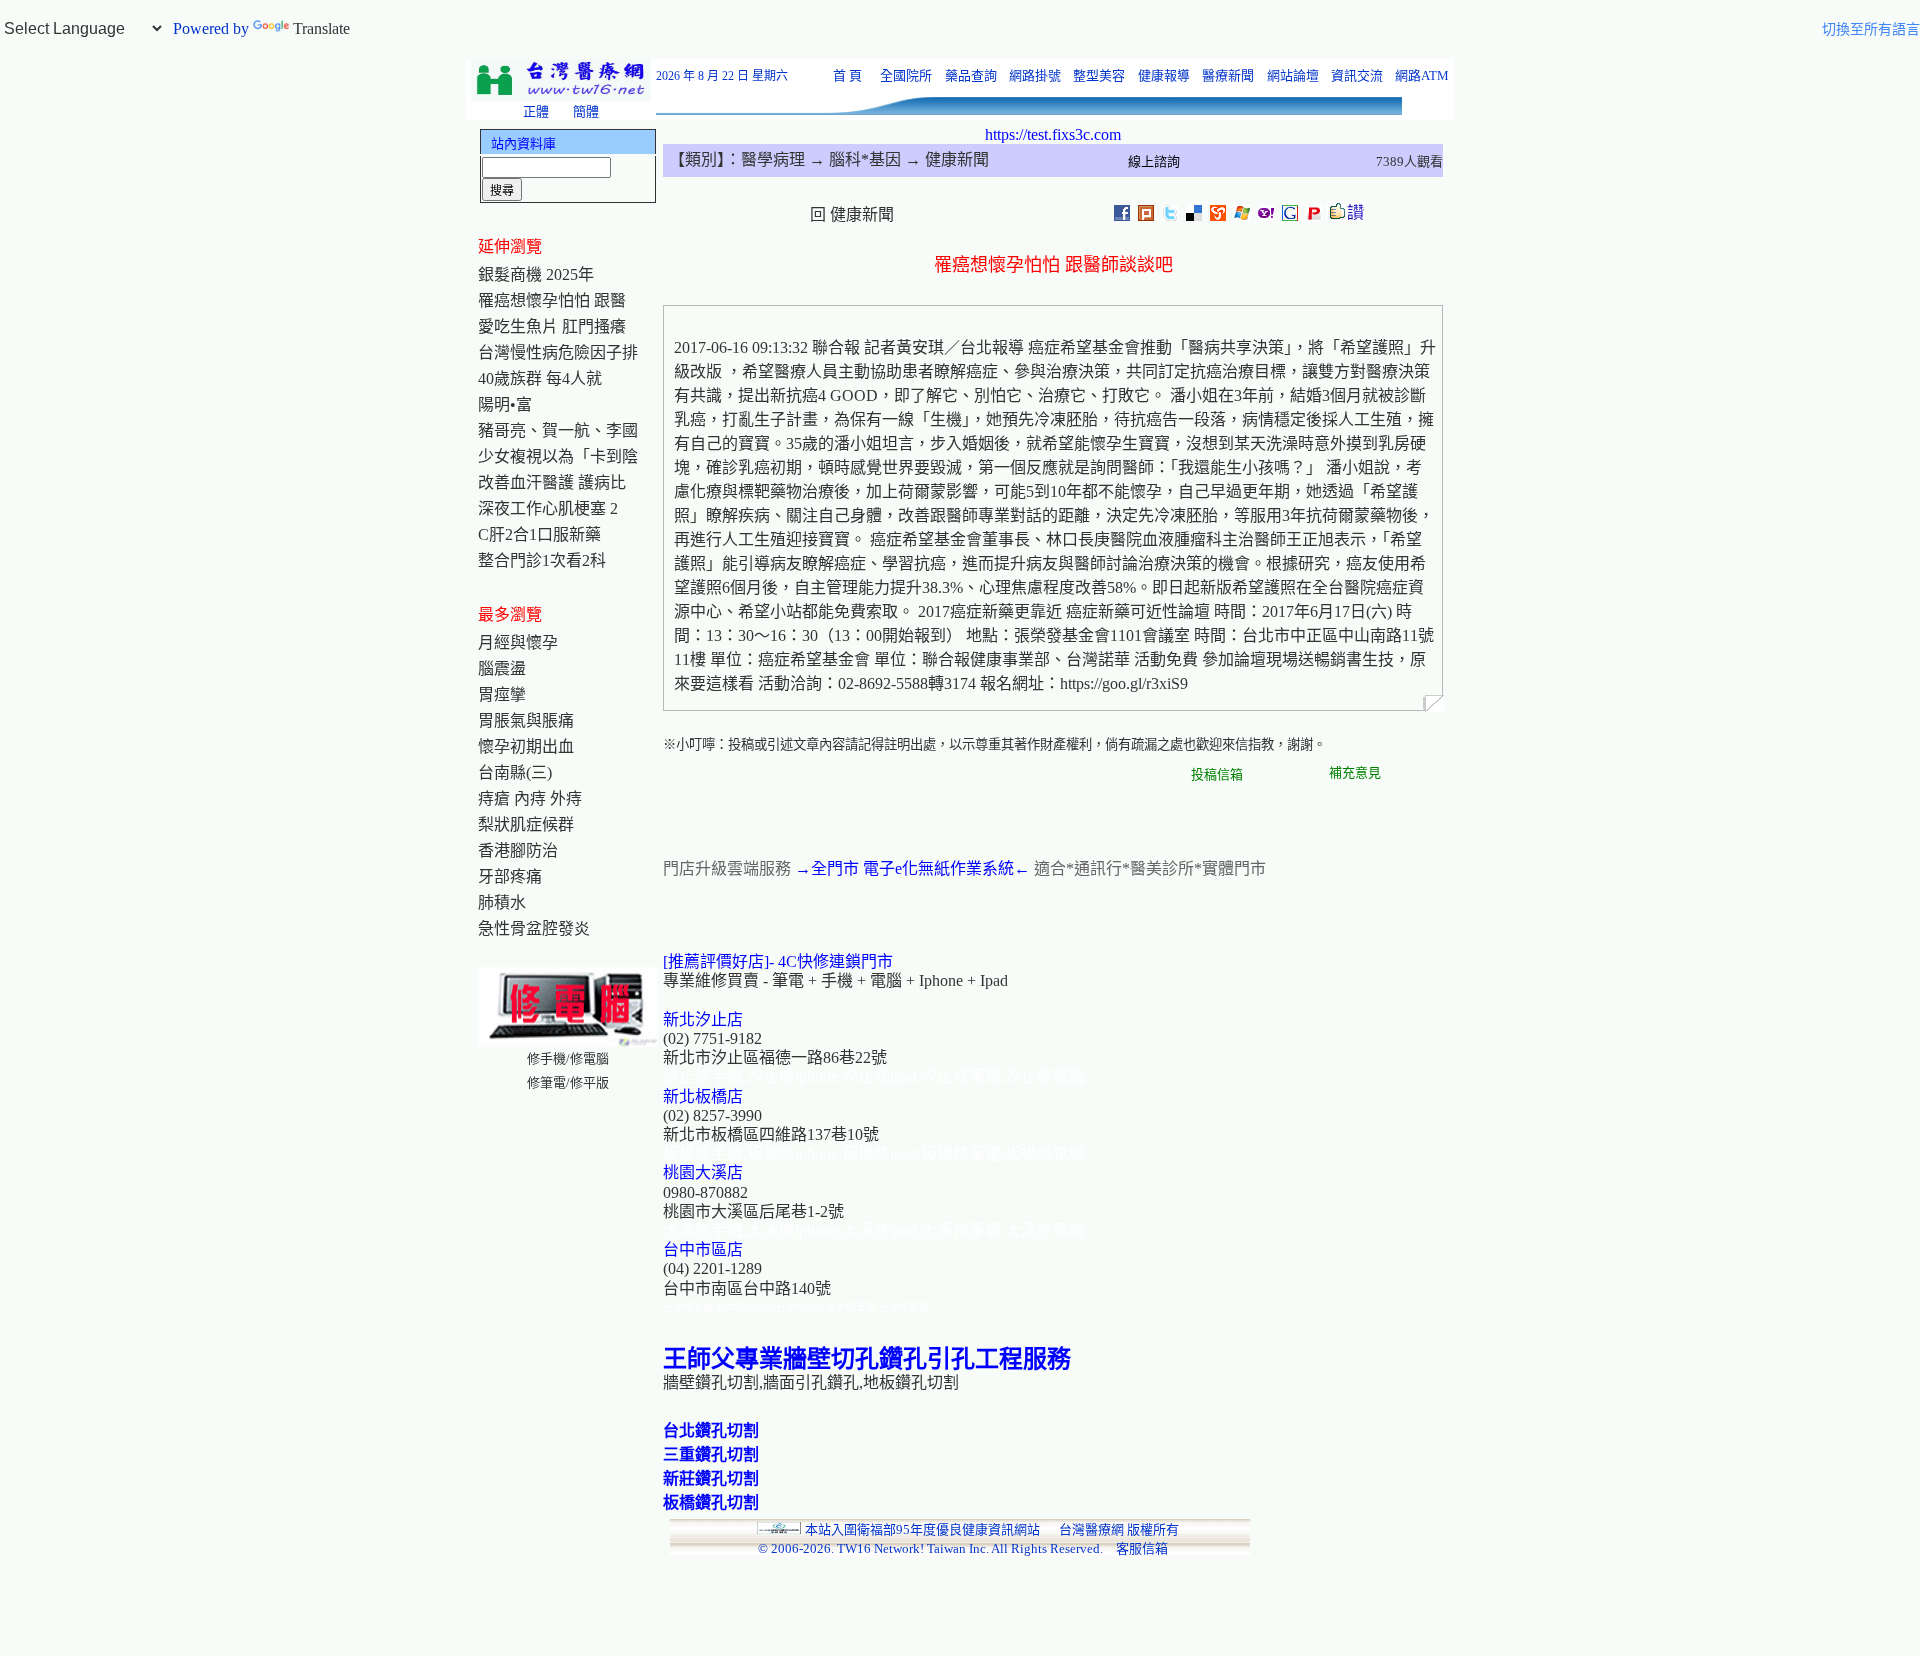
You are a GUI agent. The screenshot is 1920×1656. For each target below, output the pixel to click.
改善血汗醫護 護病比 (552, 482)
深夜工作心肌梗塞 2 (548, 508)
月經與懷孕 (518, 642)
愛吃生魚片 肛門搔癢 (552, 326)
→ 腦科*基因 (853, 159)
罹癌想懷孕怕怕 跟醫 (552, 300)
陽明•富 (505, 404)
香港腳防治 (518, 850)
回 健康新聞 (852, 214)
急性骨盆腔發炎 (534, 928)
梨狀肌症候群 (526, 824)
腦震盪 (502, 668)
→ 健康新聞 (945, 159)
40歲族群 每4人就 (540, 378)
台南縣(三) (515, 772)
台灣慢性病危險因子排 (558, 352)
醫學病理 (773, 159)
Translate (321, 28)
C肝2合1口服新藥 (539, 534)
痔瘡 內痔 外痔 (530, 798)
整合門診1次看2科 (542, 560)
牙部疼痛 (510, 876)
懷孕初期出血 (526, 746)
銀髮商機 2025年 (536, 274)
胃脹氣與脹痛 (526, 720)
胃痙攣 (502, 694)
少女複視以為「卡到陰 (558, 456)
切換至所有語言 (1871, 29)
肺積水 (502, 902)
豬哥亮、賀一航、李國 (558, 430)
